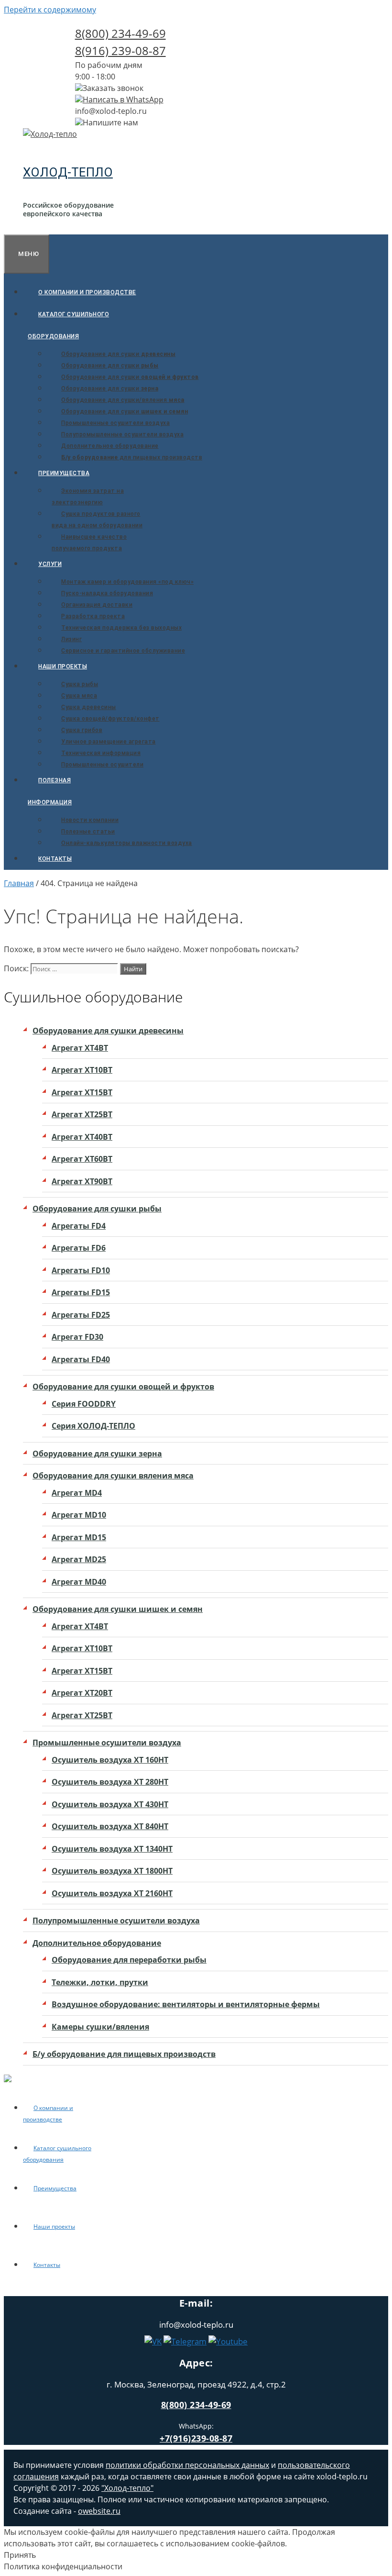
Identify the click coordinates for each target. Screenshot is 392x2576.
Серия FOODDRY (84, 1404)
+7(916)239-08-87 (196, 2438)
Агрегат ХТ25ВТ (82, 1114)
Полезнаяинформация (50, 791)
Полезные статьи (88, 832)
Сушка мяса (79, 696)
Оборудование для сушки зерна (97, 1454)
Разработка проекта (93, 616)
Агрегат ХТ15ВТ (82, 1092)
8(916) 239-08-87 (120, 50)
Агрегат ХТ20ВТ (82, 1693)
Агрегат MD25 (79, 1559)
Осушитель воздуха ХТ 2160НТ (112, 1893)
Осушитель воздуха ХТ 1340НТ (112, 1849)
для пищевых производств (132, 457)
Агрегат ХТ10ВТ (82, 1070)
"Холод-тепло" (127, 2488)
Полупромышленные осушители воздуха (122, 434)
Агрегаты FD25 (81, 1315)
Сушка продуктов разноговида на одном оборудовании (97, 520)
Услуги (50, 564)
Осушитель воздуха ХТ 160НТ (110, 1760)
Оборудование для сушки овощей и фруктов (123, 1387)
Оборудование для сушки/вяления (123, 400)
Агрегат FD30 (77, 1337)
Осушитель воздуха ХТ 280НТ (110, 1782)
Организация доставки (97, 605)
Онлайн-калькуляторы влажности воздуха (127, 843)
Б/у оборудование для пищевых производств (124, 2054)
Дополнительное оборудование (110, 446)
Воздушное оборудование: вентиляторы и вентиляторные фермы (186, 2004)
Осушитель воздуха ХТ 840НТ (110, 1826)
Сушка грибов (82, 730)
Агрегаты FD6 (79, 1248)
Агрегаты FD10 (81, 1270)
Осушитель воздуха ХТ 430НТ (110, 1804)
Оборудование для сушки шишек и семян (118, 1609)
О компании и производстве (87, 292)
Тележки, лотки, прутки (100, 1982)
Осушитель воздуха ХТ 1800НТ (112, 1871)
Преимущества (64, 473)
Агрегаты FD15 (81, 1292)
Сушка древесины (89, 707)
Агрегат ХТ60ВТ (82, 1159)
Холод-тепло (68, 172)
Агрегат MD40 (79, 1582)
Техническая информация (101, 753)
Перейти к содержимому (50, 10)
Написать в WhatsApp (123, 100)
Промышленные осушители (102, 765)
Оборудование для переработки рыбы (129, 1960)
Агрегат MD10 (79, 1515)
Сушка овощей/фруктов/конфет (110, 719)
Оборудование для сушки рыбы (97, 1209)
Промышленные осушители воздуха (115, 423)
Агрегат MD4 (77, 1493)
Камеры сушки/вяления (100, 2027)
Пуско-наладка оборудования (107, 593)
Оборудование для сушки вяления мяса (113, 1476)
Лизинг (71, 639)
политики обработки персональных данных (187, 2465)
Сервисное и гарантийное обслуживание (123, 651)
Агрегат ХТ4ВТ (80, 1626)
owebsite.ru (99, 2511)
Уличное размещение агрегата (109, 742)
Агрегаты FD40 (81, 1359)
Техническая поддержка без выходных (121, 628)
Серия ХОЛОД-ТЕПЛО (93, 1426)
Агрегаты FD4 (79, 1226)
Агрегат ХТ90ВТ (82, 1181)
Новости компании (90, 820)
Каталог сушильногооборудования (68, 325)
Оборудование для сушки (118, 354)
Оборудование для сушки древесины (108, 1031)
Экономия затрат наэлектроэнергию (88, 497)
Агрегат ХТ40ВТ (82, 1137)
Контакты (55, 859)
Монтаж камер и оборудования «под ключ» (127, 582)
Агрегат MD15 (79, 1537)
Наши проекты (63, 666)
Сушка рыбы (80, 684)
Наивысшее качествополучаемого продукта (89, 543)
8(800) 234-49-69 (120, 33)
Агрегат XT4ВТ (80, 1048)
